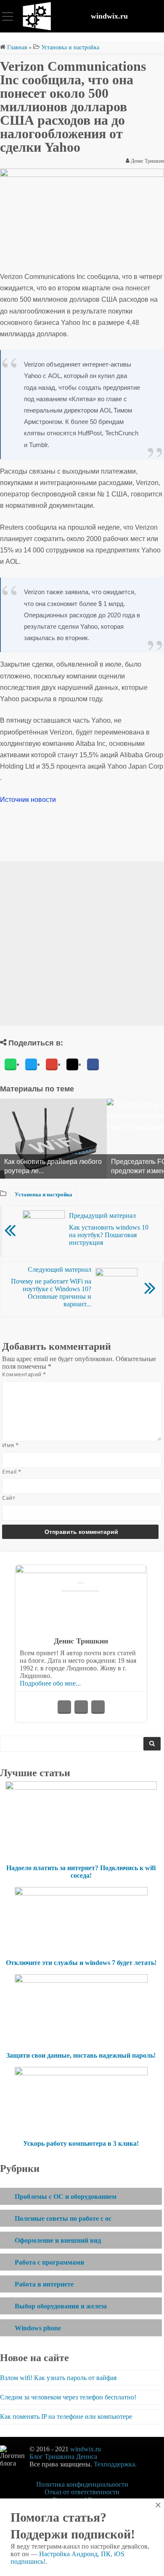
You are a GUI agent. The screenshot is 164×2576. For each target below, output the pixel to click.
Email (12, 1472)
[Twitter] (31, 1064)
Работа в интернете (44, 2284)
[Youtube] (81, 1707)
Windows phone (38, 2328)
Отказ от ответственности (82, 2492)
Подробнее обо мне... (50, 1683)
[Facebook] (93, 1064)
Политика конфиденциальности (82, 2484)
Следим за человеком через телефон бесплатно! (68, 2397)
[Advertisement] (82, 944)
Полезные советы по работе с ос (63, 2218)
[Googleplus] (52, 1064)
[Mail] (72, 1064)
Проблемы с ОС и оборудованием (66, 2197)
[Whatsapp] (11, 1064)
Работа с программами (49, 2262)
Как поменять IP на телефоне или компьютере (66, 2417)
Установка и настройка (44, 1194)
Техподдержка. (115, 2464)
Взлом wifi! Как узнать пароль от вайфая (58, 2378)
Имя (11, 1445)
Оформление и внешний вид (58, 2240)
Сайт (9, 1498)
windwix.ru (109, 16)
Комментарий (24, 1374)
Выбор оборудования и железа (61, 2306)
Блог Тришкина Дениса (63, 2457)
